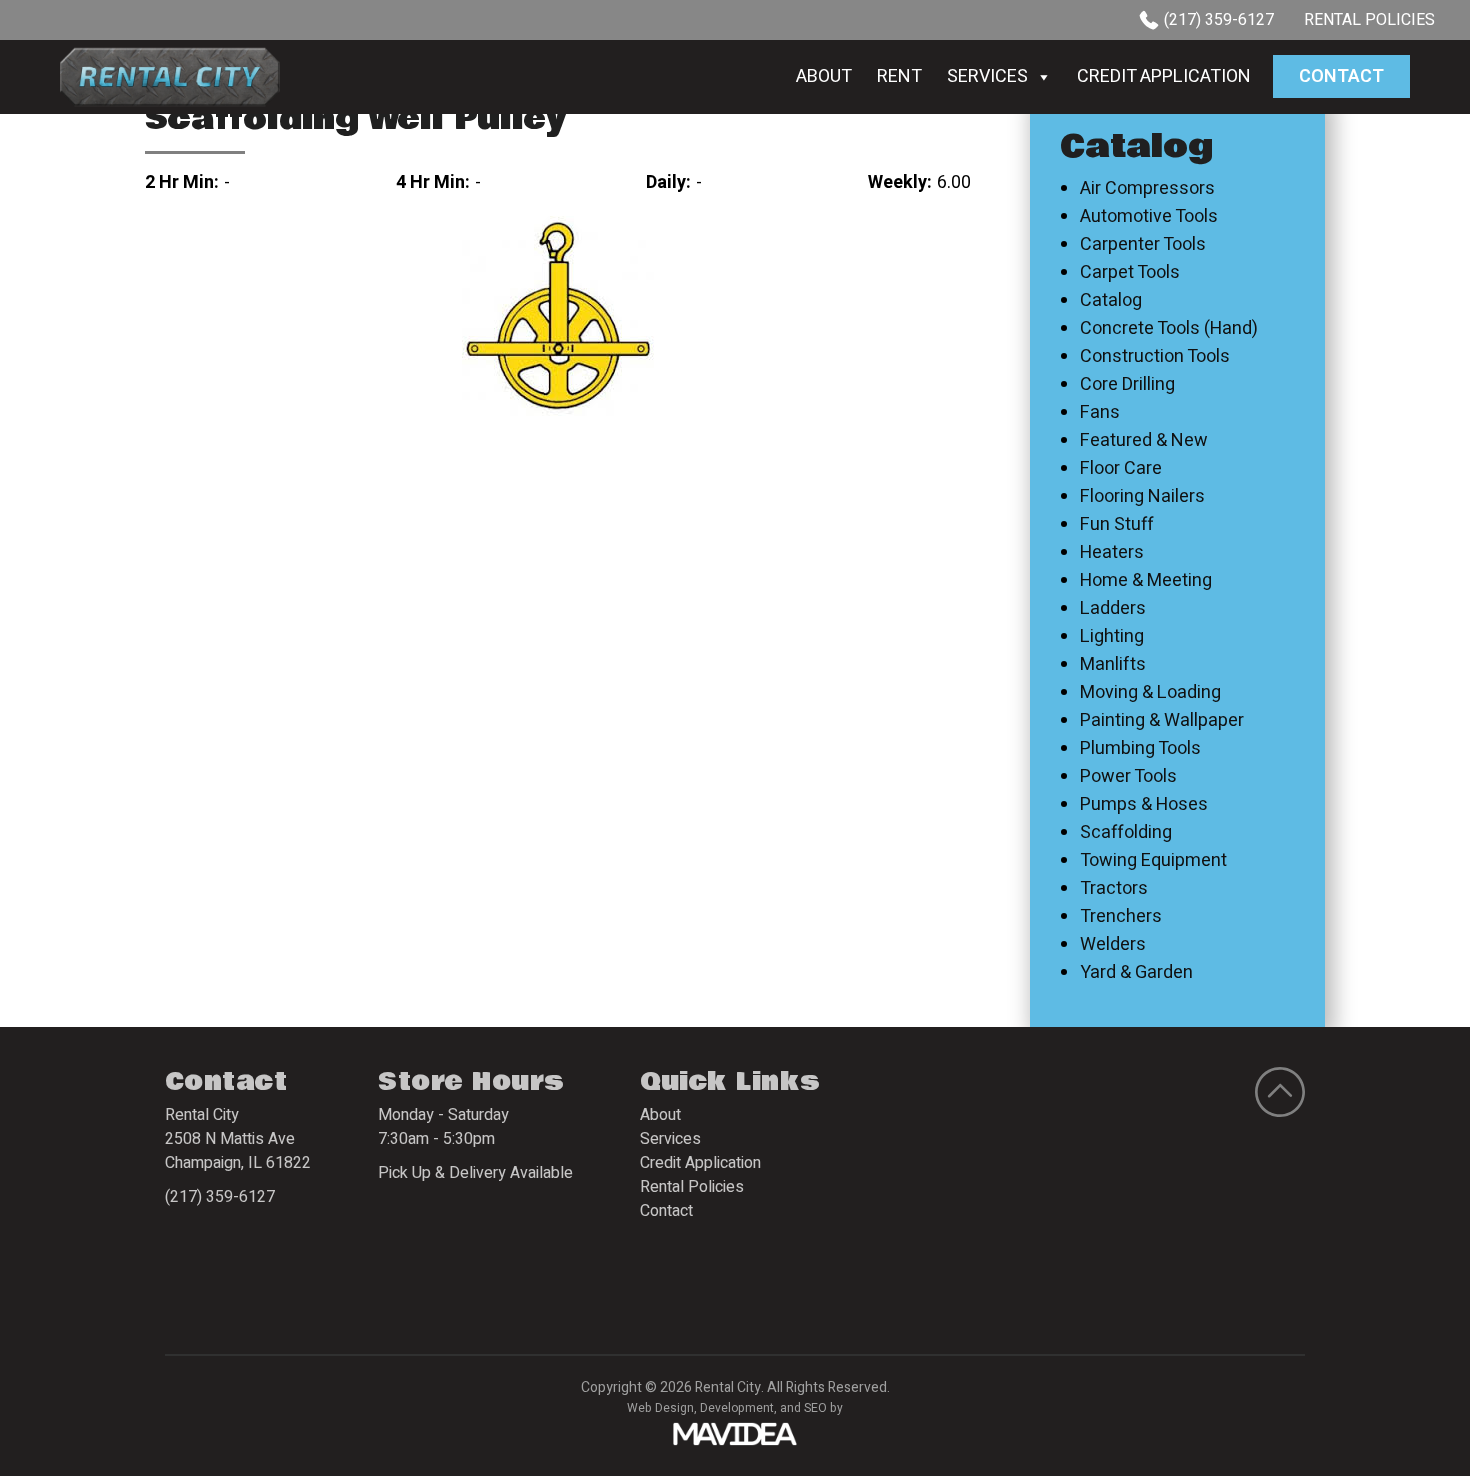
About (824, 76)
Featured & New (1144, 441)
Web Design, (662, 1408)
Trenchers (1121, 917)
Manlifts (1113, 665)
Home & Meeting (1146, 581)
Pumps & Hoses (1144, 805)
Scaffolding (1126, 833)
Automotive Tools (1149, 217)
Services (987, 76)
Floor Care (1121, 469)
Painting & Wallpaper (1162, 721)
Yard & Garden (1136, 973)
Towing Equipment (1153, 861)
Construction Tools (1155, 357)
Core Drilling (1127, 385)
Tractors (1114, 889)
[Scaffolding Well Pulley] (558, 315)
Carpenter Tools (1143, 245)
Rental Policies (1369, 20)
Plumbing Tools (1140, 749)
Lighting (1112, 637)
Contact (1341, 76)
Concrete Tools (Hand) (1169, 329)
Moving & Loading (1150, 693)
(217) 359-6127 (1219, 20)
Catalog (1111, 301)
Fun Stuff (1117, 525)
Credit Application (1164, 76)
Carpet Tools (1130, 273)
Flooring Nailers (1142, 497)
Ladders (1113, 609)
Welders (1113, 945)
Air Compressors (1147, 189)
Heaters (1112, 553)
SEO (815, 1408)
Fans (1100, 413)
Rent (899, 76)
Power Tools (1128, 777)
